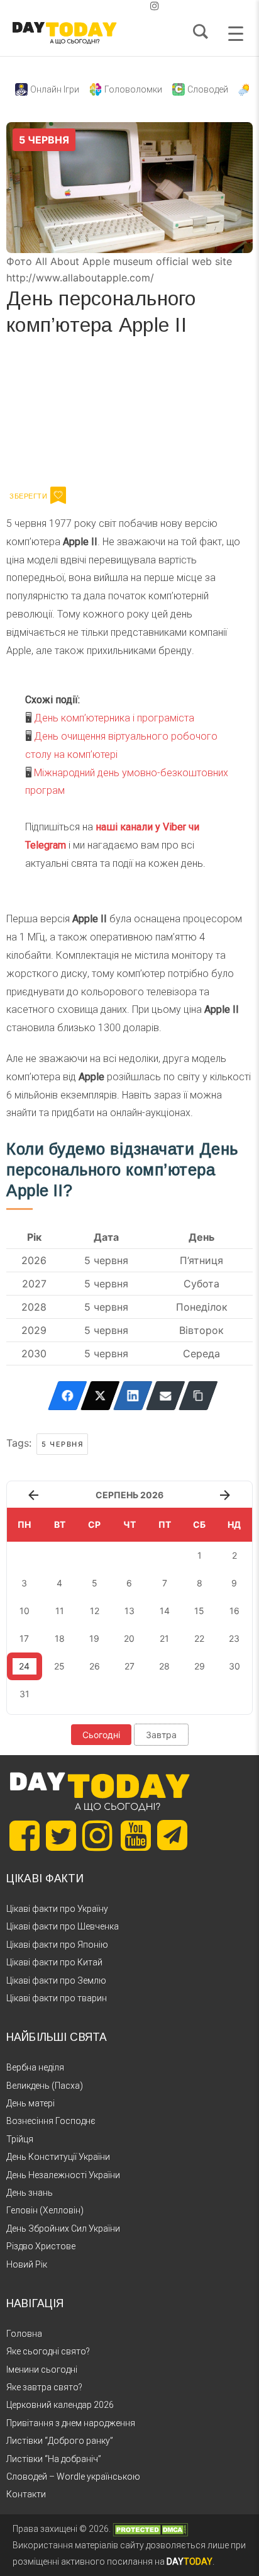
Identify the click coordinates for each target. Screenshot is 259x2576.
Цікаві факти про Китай (54, 1962)
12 (95, 1611)
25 (59, 1666)
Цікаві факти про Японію (57, 1945)
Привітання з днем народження (71, 2423)
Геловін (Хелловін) (45, 2210)
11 (60, 1611)
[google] (124, 6)
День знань (30, 2193)
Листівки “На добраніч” (54, 2459)
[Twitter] (100, 1396)
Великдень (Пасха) (45, 2086)
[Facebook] (68, 1396)
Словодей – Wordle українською (73, 2477)
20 (129, 1638)
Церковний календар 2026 (60, 2405)
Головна (24, 2334)
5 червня (62, 1444)
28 (164, 1666)
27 (129, 1666)
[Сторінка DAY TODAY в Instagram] (97, 1836)
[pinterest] (135, 6)
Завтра (161, 1735)
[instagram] (155, 6)
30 (234, 1666)
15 (199, 1611)
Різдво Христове (41, 2246)
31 (25, 1694)
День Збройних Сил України (63, 2229)
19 (94, 1638)
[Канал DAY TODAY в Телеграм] (172, 1836)
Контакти (26, 2494)
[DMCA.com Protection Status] (150, 2529)
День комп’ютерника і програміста (114, 718)
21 (164, 1638)
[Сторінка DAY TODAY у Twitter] (61, 1836)
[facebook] (114, 6)
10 (25, 1611)
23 (234, 1638)
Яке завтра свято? (44, 2387)
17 (24, 1638)
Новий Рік (27, 2264)
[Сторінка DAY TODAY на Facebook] (25, 1836)
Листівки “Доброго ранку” (60, 2441)
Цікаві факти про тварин (57, 1998)
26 (95, 1666)
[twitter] (104, 6)
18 (60, 1638)
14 (165, 1611)
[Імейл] (166, 1396)
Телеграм (52, 415)
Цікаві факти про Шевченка (63, 1926)
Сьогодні (101, 1735)
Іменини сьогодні (42, 2370)
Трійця (20, 2139)
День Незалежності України (63, 2175)
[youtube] (145, 6)
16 (234, 1611)
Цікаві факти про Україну (57, 1909)
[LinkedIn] (133, 1396)
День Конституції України (58, 2157)
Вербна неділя (35, 2067)
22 (199, 1638)
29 (200, 1666)
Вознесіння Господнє (51, 2121)
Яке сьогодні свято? (48, 2351)
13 (129, 1611)
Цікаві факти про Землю (56, 1980)
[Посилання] (198, 1396)
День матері (30, 2103)
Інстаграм (140, 415)
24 (24, 1666)
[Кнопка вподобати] (58, 495)
